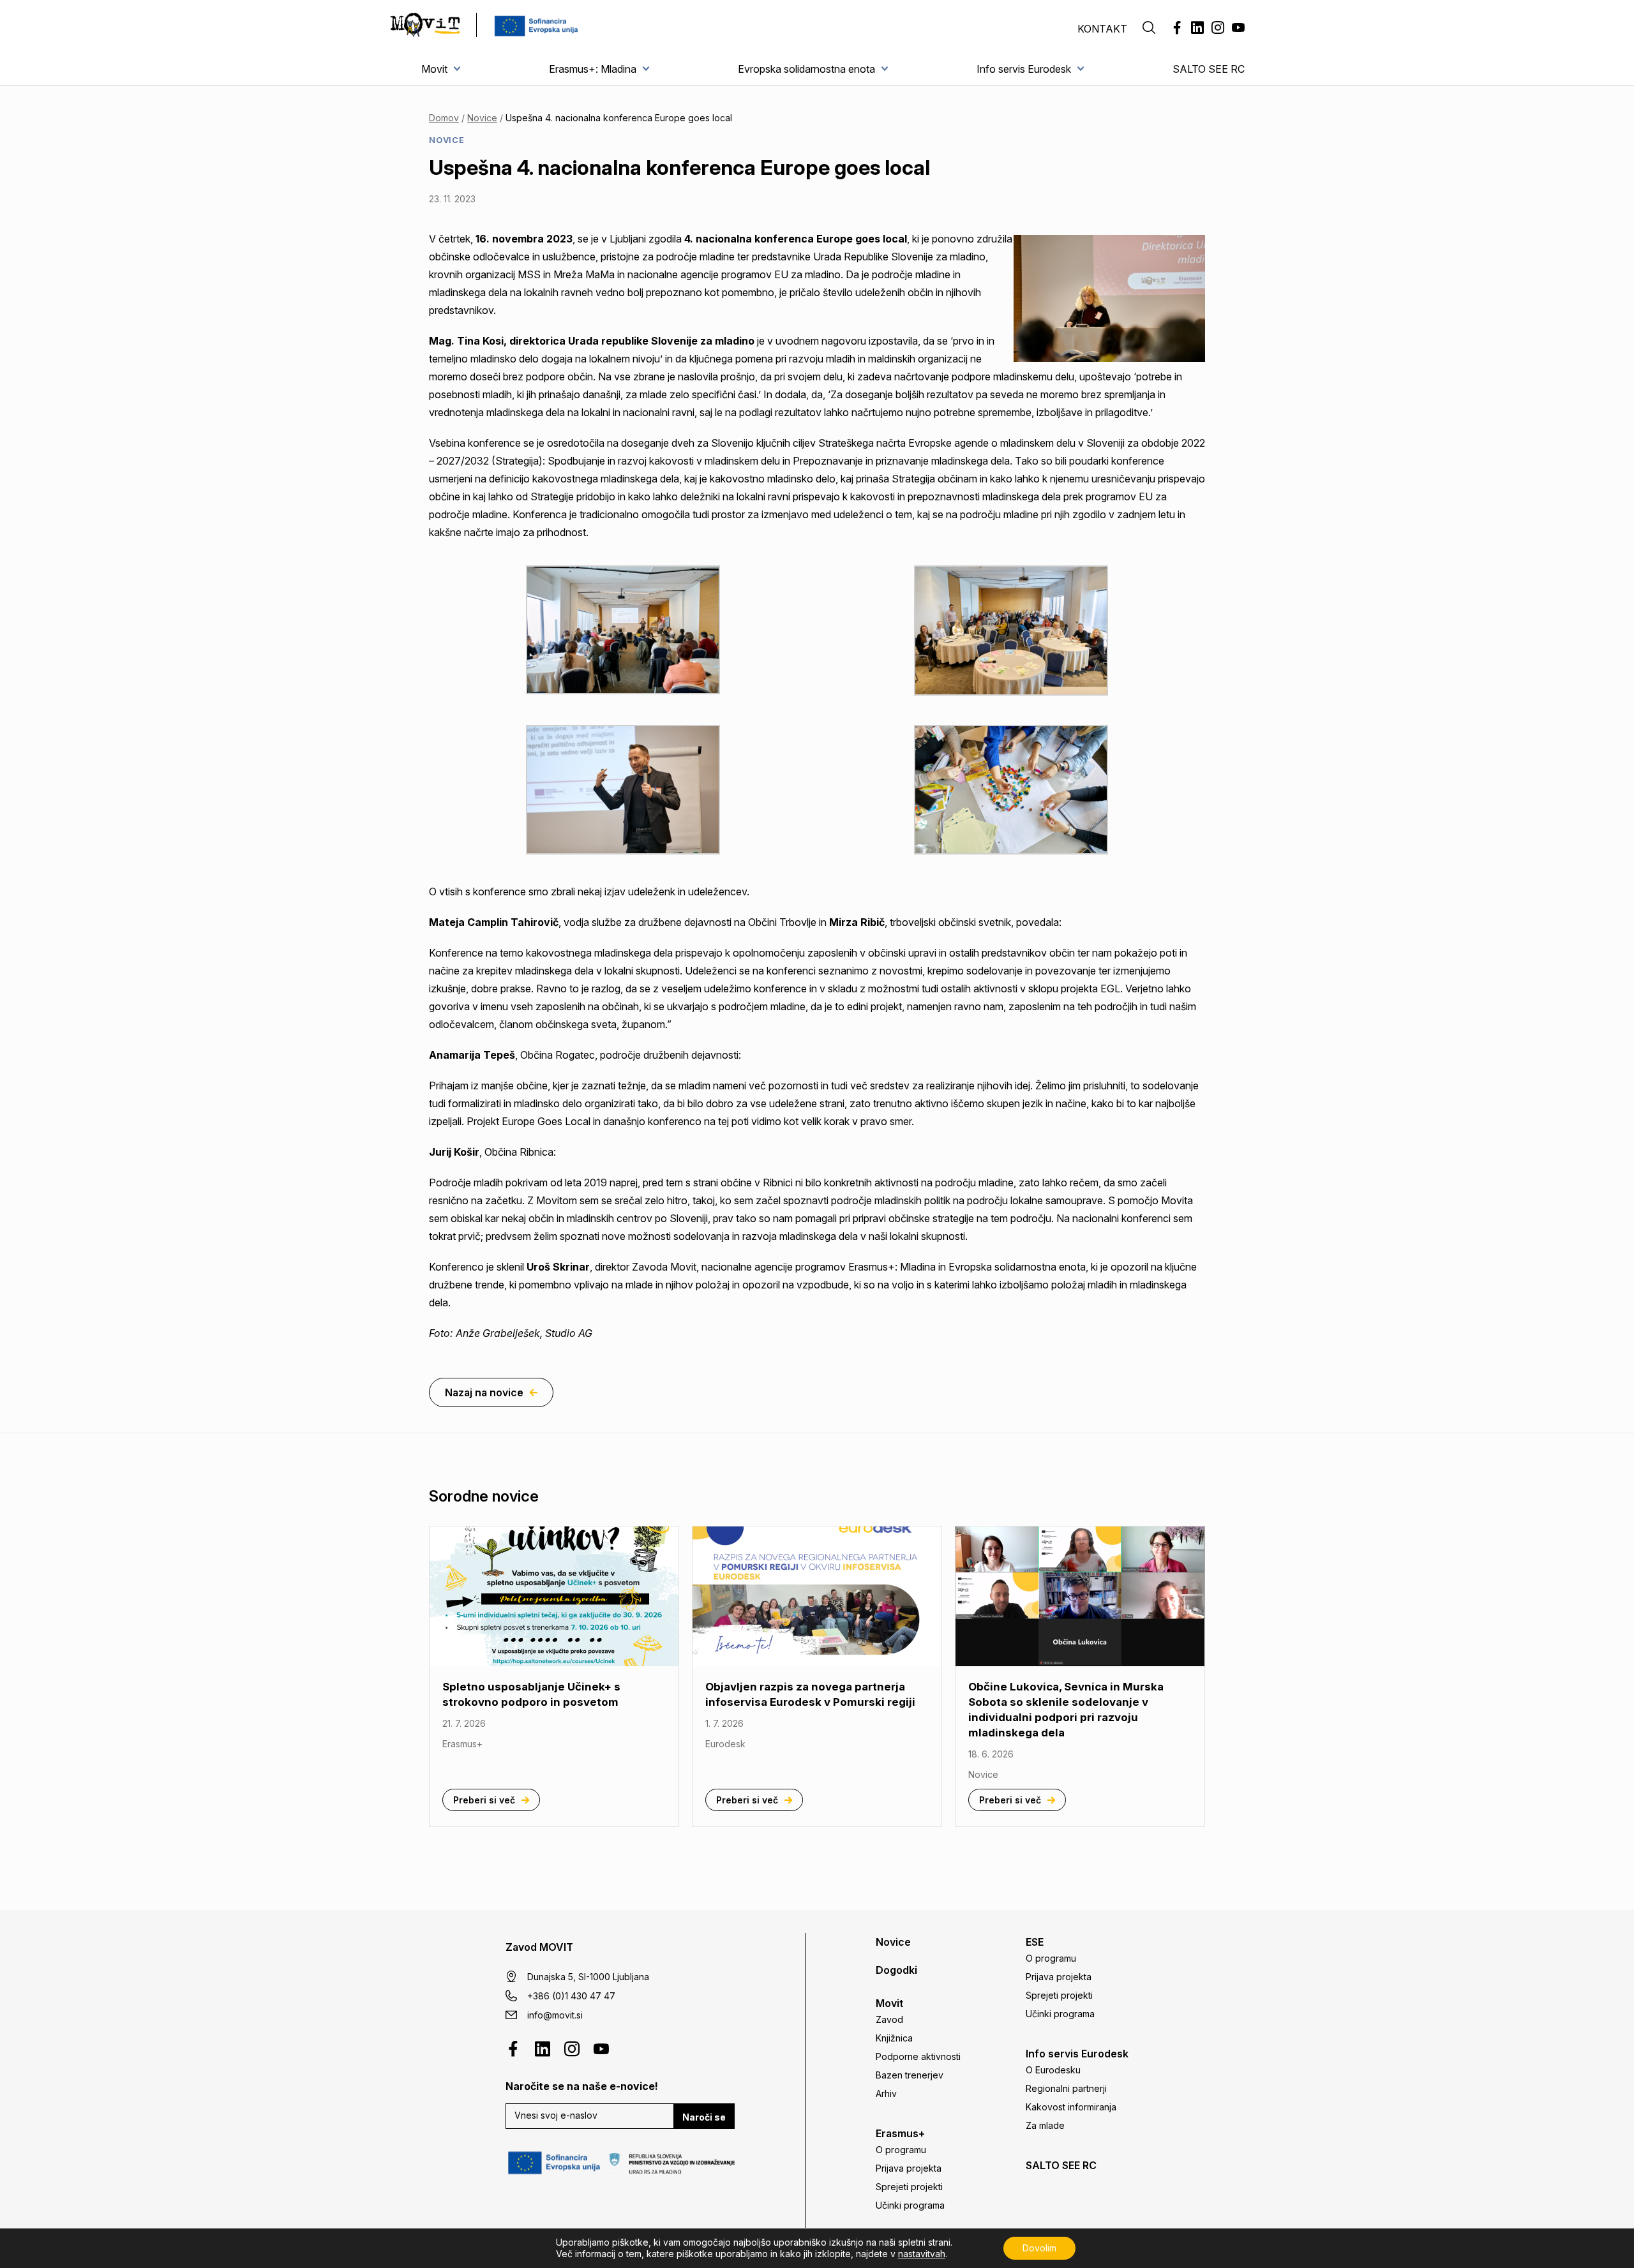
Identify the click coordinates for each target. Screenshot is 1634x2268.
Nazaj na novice (484, 1392)
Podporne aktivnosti (918, 2056)
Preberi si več (484, 1800)
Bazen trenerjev (910, 2075)
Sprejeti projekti (909, 2187)
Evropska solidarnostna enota (806, 69)
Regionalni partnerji (1066, 2088)
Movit (434, 69)
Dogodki (896, 1970)
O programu (901, 2150)
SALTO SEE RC (1209, 69)
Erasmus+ (900, 2133)
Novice (482, 118)
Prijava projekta (909, 2168)
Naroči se (704, 2117)
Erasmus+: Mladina (593, 69)
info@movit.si (555, 2015)
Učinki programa (910, 2205)
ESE (1035, 1942)
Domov (444, 118)
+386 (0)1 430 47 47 (571, 1996)
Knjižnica (894, 2038)
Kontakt (1102, 29)
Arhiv (886, 2093)
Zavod (889, 2019)
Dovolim (1039, 2248)
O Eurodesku (1053, 2070)
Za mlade (1045, 2125)
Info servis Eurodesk (1024, 69)
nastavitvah (922, 2254)
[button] (1149, 29)
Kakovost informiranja (1071, 2107)
